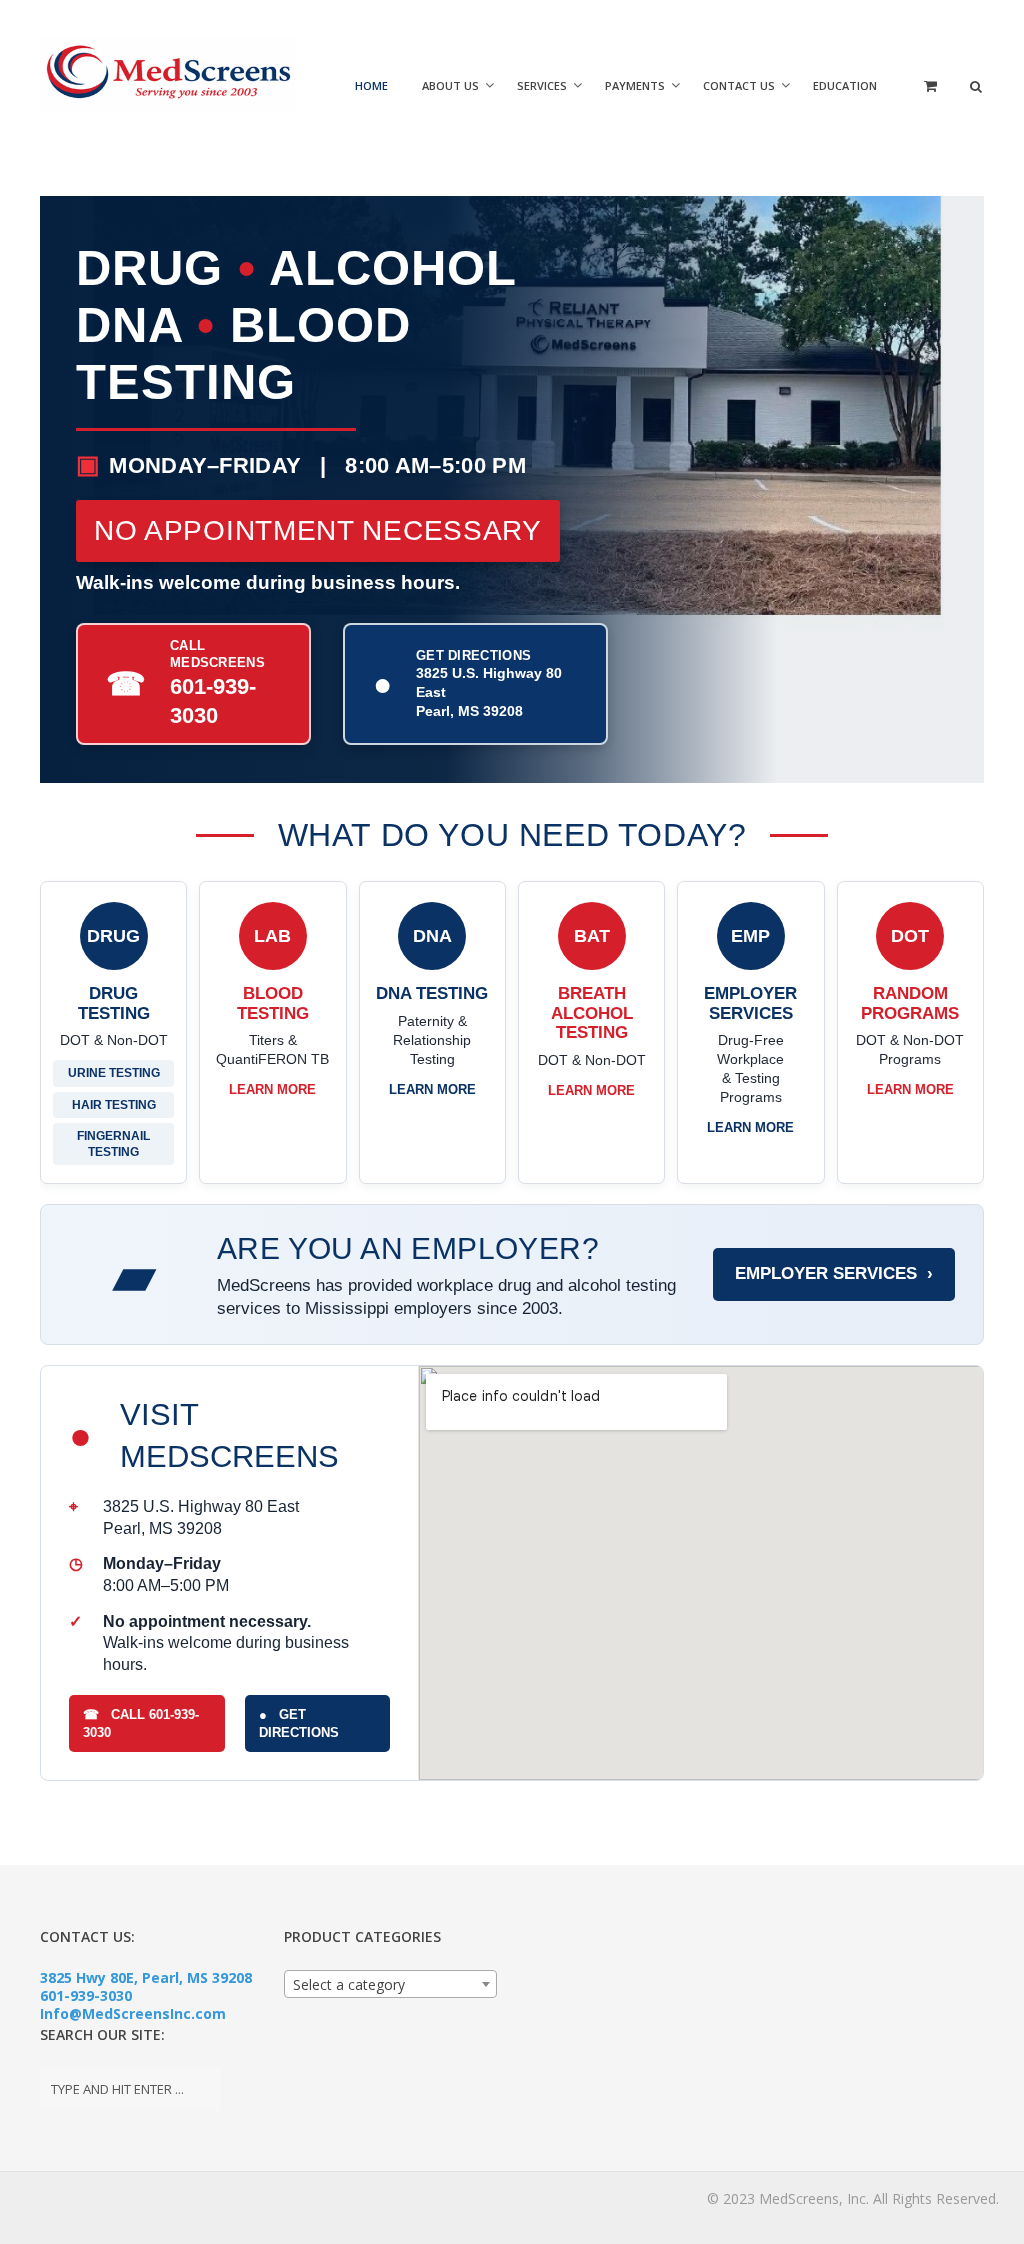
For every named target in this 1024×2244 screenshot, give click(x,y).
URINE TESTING (114, 1073)
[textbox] (391, 1985)
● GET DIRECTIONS (299, 1723)
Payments (635, 85)
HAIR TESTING (114, 1105)
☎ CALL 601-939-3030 (141, 1723)
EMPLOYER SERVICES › (834, 1273)
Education (845, 85)
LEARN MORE (272, 1089)
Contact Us (739, 85)
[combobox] (391, 1984)
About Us (450, 85)
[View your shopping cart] (928, 103)
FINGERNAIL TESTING (113, 1144)
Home (371, 85)
